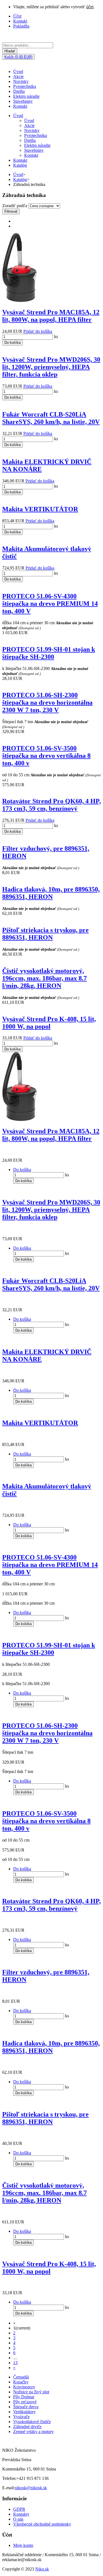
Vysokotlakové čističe (32, 2422)
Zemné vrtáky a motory (34, 2432)
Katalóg (20, 165)
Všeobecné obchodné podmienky (42, 2524)
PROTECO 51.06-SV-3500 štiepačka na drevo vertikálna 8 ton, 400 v (46, 756)
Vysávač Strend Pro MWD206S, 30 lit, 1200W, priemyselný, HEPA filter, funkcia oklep (51, 367)
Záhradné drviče (27, 2427)
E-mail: (9, 2488)
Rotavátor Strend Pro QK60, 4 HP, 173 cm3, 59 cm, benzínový (51, 805)
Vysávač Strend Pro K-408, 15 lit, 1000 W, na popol (49, 1023)
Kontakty (21, 2514)
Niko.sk (42, 2569)
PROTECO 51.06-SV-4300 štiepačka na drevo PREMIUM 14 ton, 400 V (50, 604)
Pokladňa (21, 26)
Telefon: (9, 2478)
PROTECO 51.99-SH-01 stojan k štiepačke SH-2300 (49, 653)
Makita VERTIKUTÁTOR (40, 509)
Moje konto (23, 2545)
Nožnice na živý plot (31, 2392)
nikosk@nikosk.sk (31, 2488)
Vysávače (21, 2417)
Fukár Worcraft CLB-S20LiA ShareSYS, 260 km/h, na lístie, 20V (51, 418)
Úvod (18, 71)
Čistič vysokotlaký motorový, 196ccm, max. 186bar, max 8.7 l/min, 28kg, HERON (44, 978)
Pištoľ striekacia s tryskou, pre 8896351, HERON (45, 934)
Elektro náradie (26, 96)
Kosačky (21, 2382)
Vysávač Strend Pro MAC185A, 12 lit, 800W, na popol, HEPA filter (51, 316)
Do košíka (12, 343)
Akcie (18, 76)
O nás (18, 2519)
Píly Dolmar (24, 2397)
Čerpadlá (21, 2377)
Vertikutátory (24, 2412)
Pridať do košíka (38, 331)
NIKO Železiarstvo (19, 2450)
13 (15, 2363)
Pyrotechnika (25, 86)
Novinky (21, 81)
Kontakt (20, 21)
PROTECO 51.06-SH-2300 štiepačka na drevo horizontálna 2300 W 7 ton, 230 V (47, 702)
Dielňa (19, 91)
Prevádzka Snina (17, 2460)
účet (90, 7)
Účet (17, 16)
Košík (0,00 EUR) (18, 57)
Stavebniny (23, 101)
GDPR (19, 2509)
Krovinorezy (24, 2387)
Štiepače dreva (26, 2407)
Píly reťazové (25, 2402)
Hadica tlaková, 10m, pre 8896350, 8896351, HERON (51, 893)
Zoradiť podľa (15, 206)
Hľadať (10, 51)
